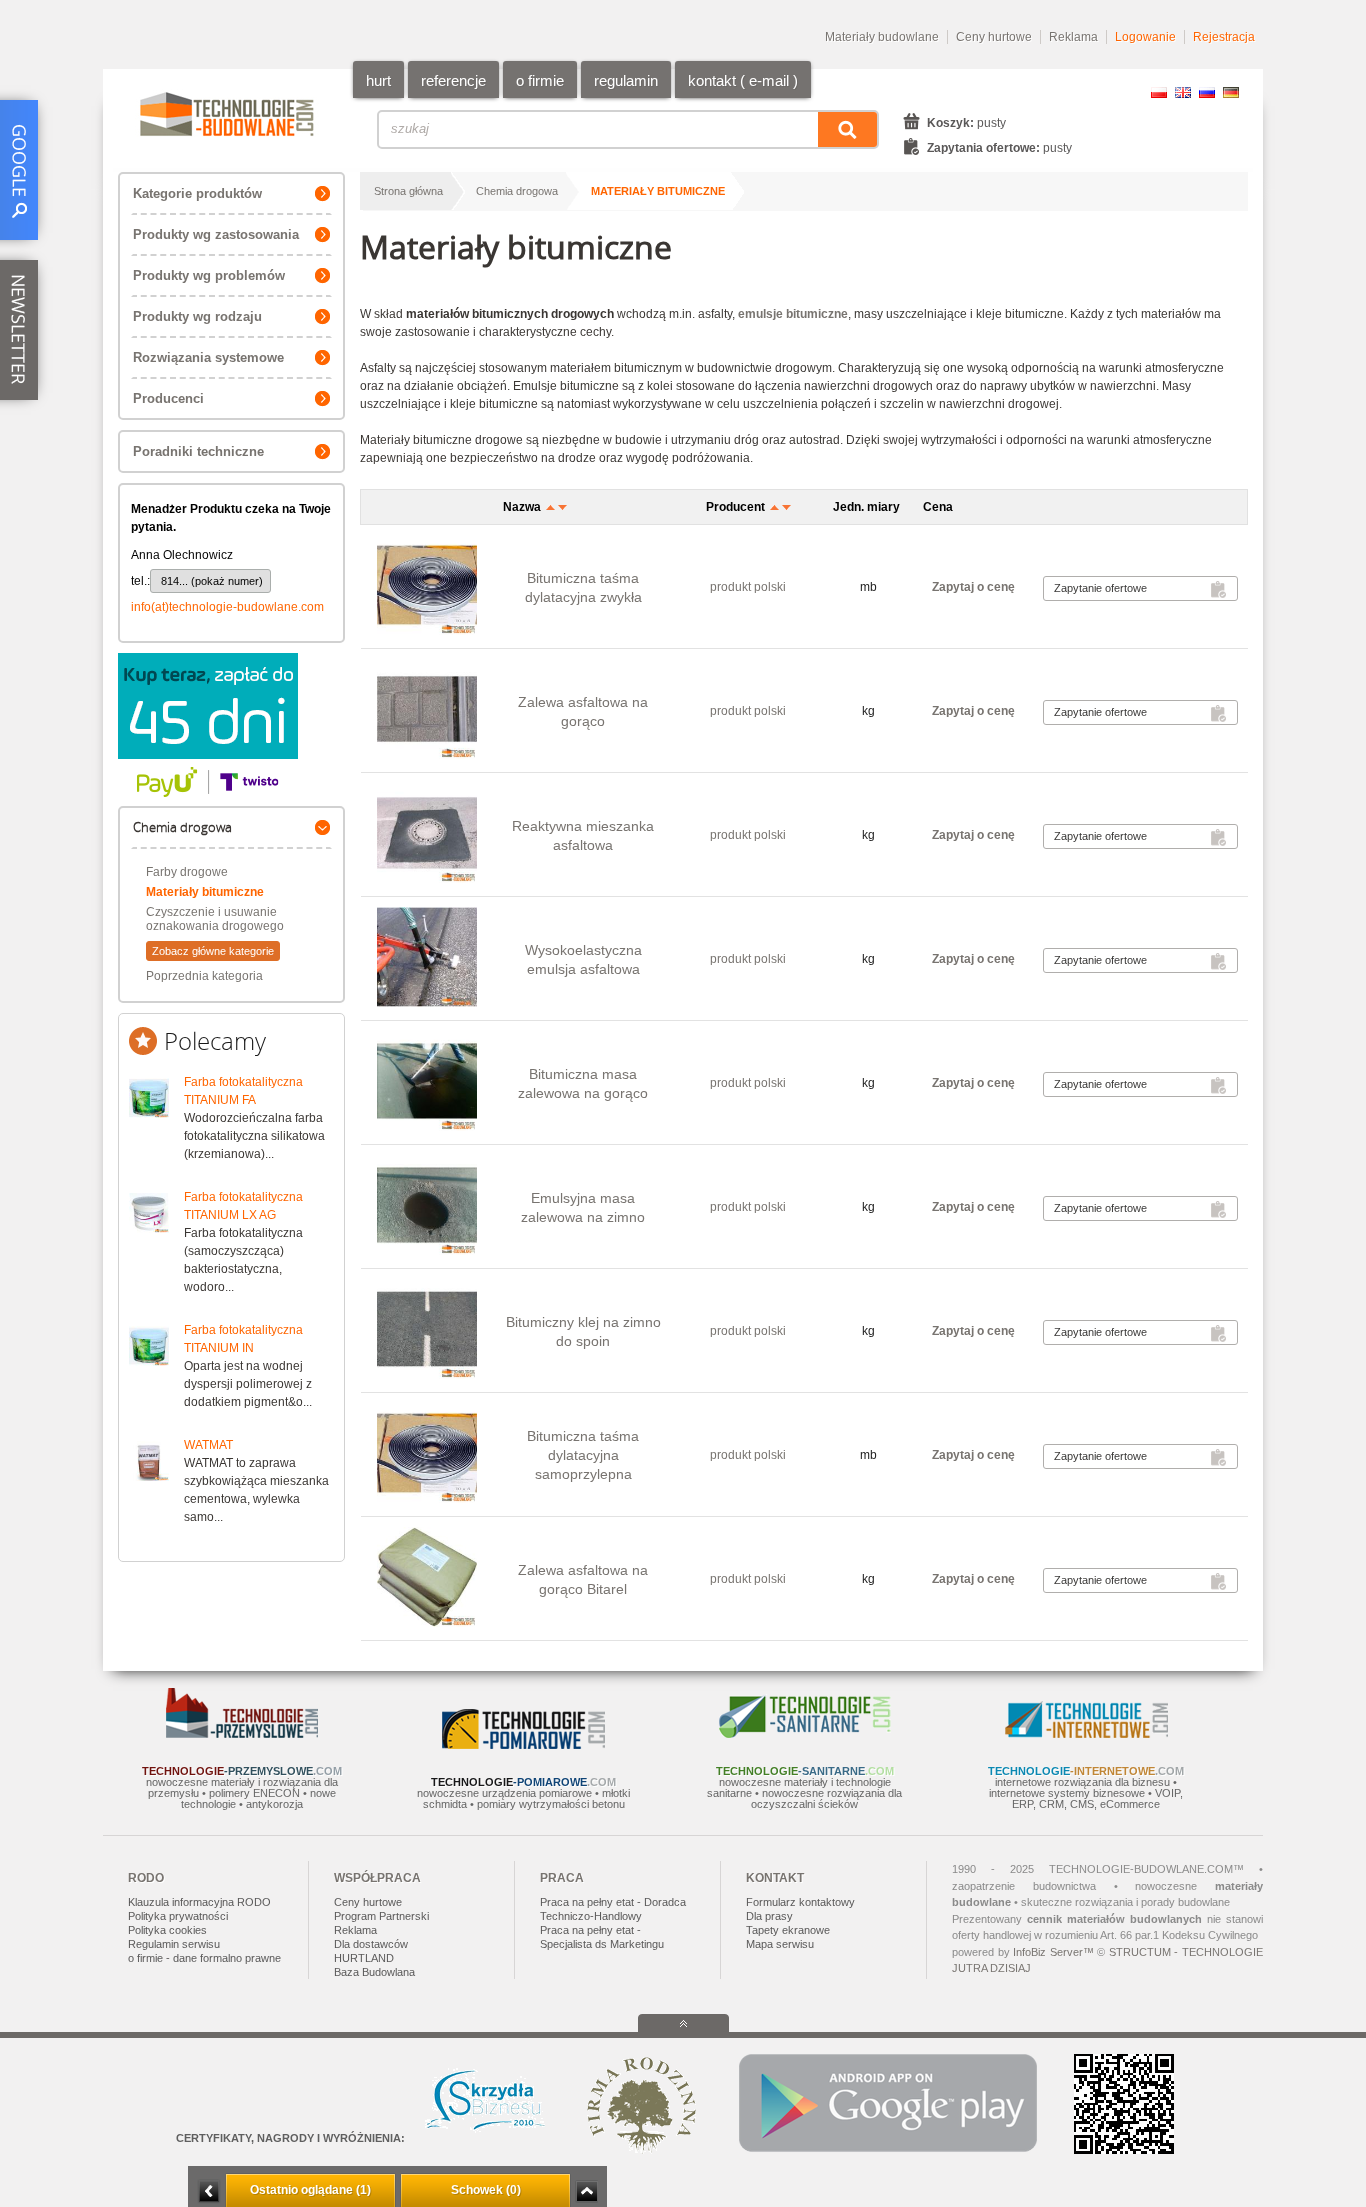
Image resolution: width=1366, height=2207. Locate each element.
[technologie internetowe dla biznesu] (1086, 1734)
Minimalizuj (209, 2191)
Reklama (1073, 37)
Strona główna (408, 191)
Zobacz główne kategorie (213, 951)
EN (1183, 92)
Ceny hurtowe (994, 37)
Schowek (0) (486, 2190)
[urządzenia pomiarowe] (523, 1745)
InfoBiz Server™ (1053, 1952)
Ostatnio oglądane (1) (310, 2190)
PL (1159, 92)
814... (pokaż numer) (212, 581)
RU (1207, 92)
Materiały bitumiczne (205, 892)
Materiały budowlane (882, 37)
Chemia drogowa (517, 191)
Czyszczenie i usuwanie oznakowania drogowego (215, 919)
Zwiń (586, 2191)
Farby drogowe (187, 872)
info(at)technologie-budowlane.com (227, 607)
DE (1231, 92)
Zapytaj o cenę (973, 587)
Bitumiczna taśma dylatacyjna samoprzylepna (583, 1455)
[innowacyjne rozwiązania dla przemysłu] (242, 1734)
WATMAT (208, 1445)
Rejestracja (1224, 37)
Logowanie (1145, 37)
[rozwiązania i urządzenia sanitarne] (805, 1734)
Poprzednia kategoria (204, 976)
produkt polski (748, 587)
